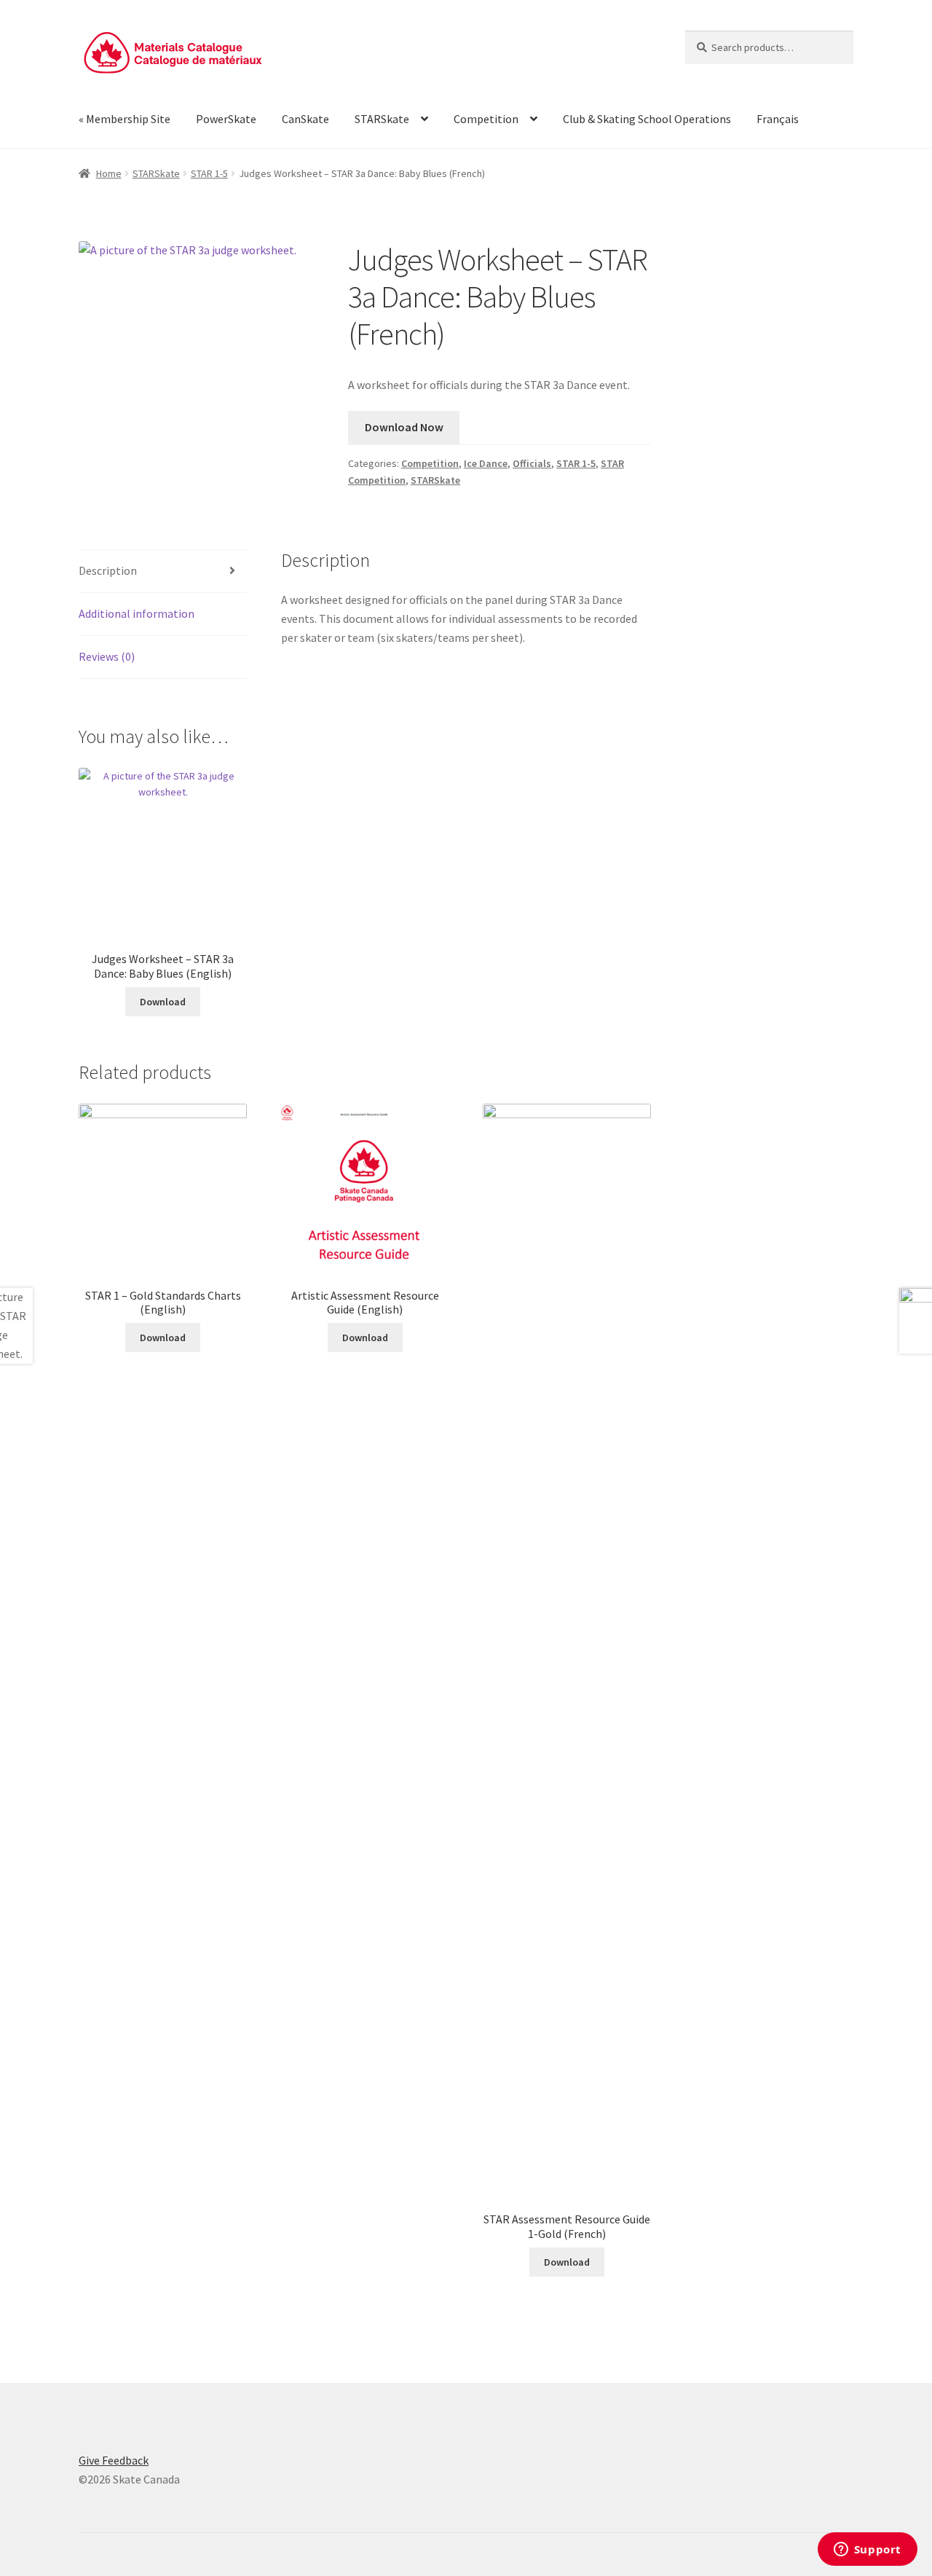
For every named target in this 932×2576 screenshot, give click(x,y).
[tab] (163, 572)
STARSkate (382, 119)
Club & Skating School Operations (647, 119)
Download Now (404, 427)
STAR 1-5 (209, 173)
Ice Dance (486, 463)
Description (108, 570)
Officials (532, 463)
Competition (486, 119)
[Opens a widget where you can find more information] (867, 2551)
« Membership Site (125, 119)
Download (163, 1002)
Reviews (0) (107, 656)
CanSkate (305, 119)
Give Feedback (114, 2460)
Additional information (137, 613)
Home (109, 173)
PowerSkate (226, 119)
